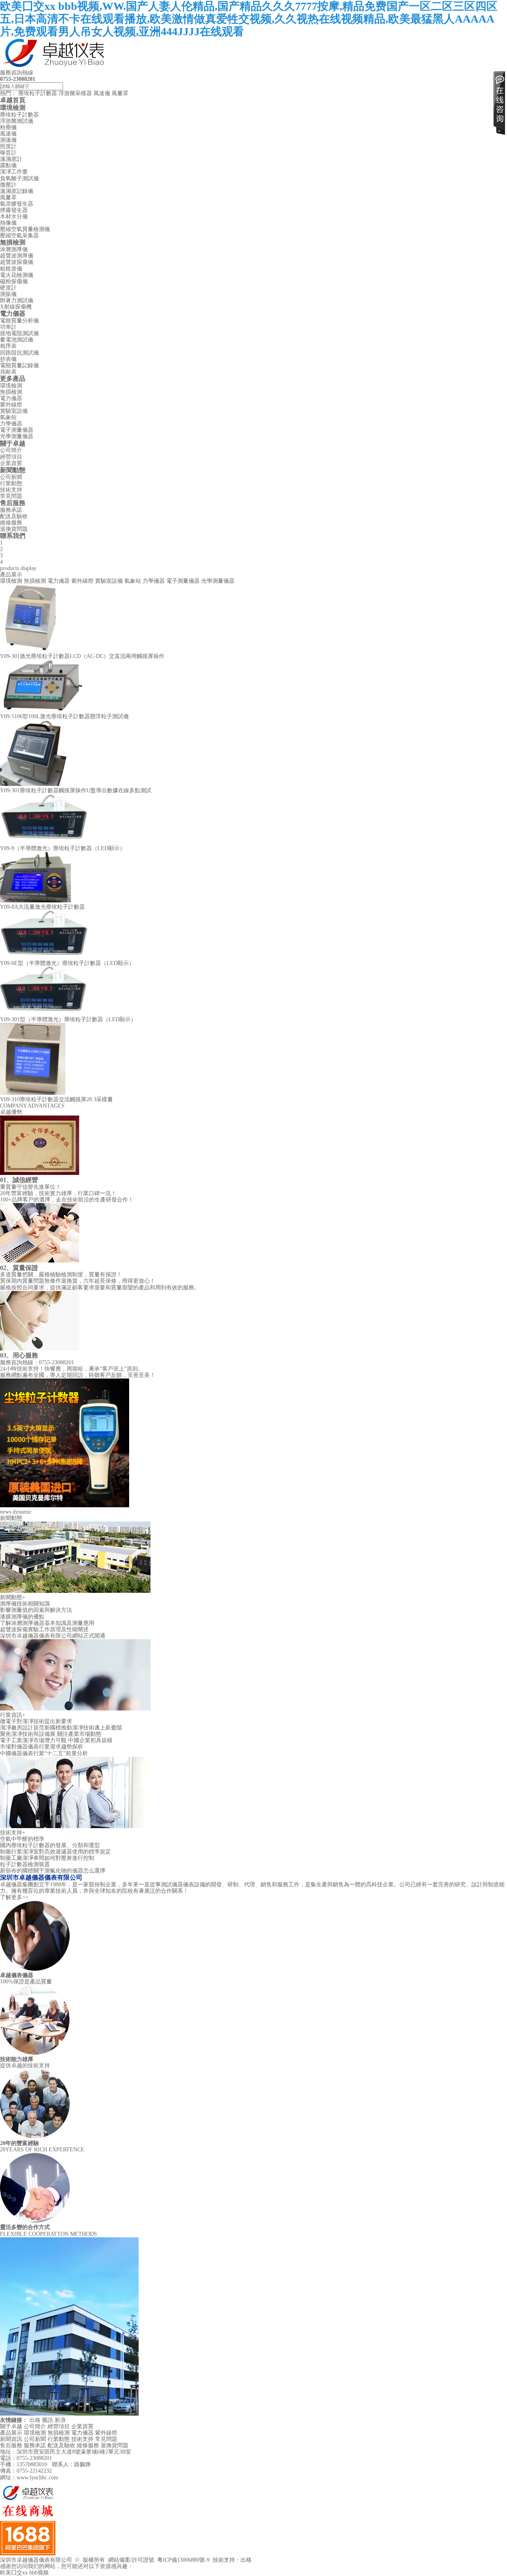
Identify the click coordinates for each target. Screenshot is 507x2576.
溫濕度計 (11, 159)
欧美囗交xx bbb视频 (24, 2573)
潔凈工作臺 (14, 172)
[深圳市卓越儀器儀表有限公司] (55, 66)
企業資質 (11, 463)
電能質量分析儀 (19, 321)
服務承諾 (11, 510)
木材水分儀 (14, 216)
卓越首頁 (13, 100)
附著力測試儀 (17, 300)
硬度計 (8, 288)
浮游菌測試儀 (17, 121)
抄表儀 (8, 359)
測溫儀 (8, 140)
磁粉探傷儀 (14, 281)
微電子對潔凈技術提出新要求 (36, 1721)
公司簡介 (11, 450)
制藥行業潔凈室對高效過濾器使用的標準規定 (55, 1852)
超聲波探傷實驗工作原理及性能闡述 (44, 1629)
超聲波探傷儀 (17, 262)
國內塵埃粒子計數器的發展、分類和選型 (50, 1845)
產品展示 (11, 2433)
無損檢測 (13, 242)
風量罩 (120, 93)
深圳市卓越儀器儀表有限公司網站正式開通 (53, 1636)
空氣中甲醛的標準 (22, 1839)
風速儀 (102, 93)
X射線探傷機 (16, 307)
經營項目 (11, 457)
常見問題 (11, 496)
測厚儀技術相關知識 (25, 1604)
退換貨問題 (14, 529)
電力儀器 (13, 314)
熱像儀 (8, 223)
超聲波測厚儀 (17, 256)
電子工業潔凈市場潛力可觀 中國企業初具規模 (56, 1740)
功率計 (8, 327)
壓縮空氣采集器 (19, 235)
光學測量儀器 (17, 436)
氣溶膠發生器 (17, 204)
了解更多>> (14, 1897)
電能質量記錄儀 (19, 365)
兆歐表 (8, 372)
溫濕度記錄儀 (17, 191)
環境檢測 (13, 108)
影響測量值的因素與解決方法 (36, 1610)
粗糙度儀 (11, 269)
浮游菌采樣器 (75, 93)
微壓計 (8, 185)
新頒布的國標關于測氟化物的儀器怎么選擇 (53, 1871)
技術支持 (11, 490)
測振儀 (8, 294)
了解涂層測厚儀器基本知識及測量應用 (47, 1623)
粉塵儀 (8, 127)
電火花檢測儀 (17, 275)
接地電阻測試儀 (19, 333)
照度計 (8, 146)
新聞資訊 (11, 2439)
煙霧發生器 (14, 210)
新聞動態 (13, 470)
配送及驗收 (14, 516)
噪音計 (8, 153)
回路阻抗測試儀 (19, 353)
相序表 (8, 346)
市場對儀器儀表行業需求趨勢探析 (42, 1747)
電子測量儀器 (17, 430)
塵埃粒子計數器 (38, 93)
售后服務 (13, 503)
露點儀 (8, 165)
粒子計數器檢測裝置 (25, 1864)
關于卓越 (13, 443)
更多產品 (13, 378)
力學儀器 (11, 424)
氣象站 (8, 417)
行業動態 (11, 483)
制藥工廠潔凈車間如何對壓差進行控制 (47, 1858)
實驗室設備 (14, 411)
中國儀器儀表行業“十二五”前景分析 (44, 1753)
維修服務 (11, 523)
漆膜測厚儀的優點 (22, 1617)
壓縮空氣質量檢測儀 (25, 229)
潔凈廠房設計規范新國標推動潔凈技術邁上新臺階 (61, 1728)
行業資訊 (13, 1715)
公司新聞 (11, 477)
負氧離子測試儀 (19, 178)
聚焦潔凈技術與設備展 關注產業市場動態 (51, 1734)
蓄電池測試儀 (17, 340)
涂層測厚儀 (14, 249)
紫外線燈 (11, 405)
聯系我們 (13, 536)
